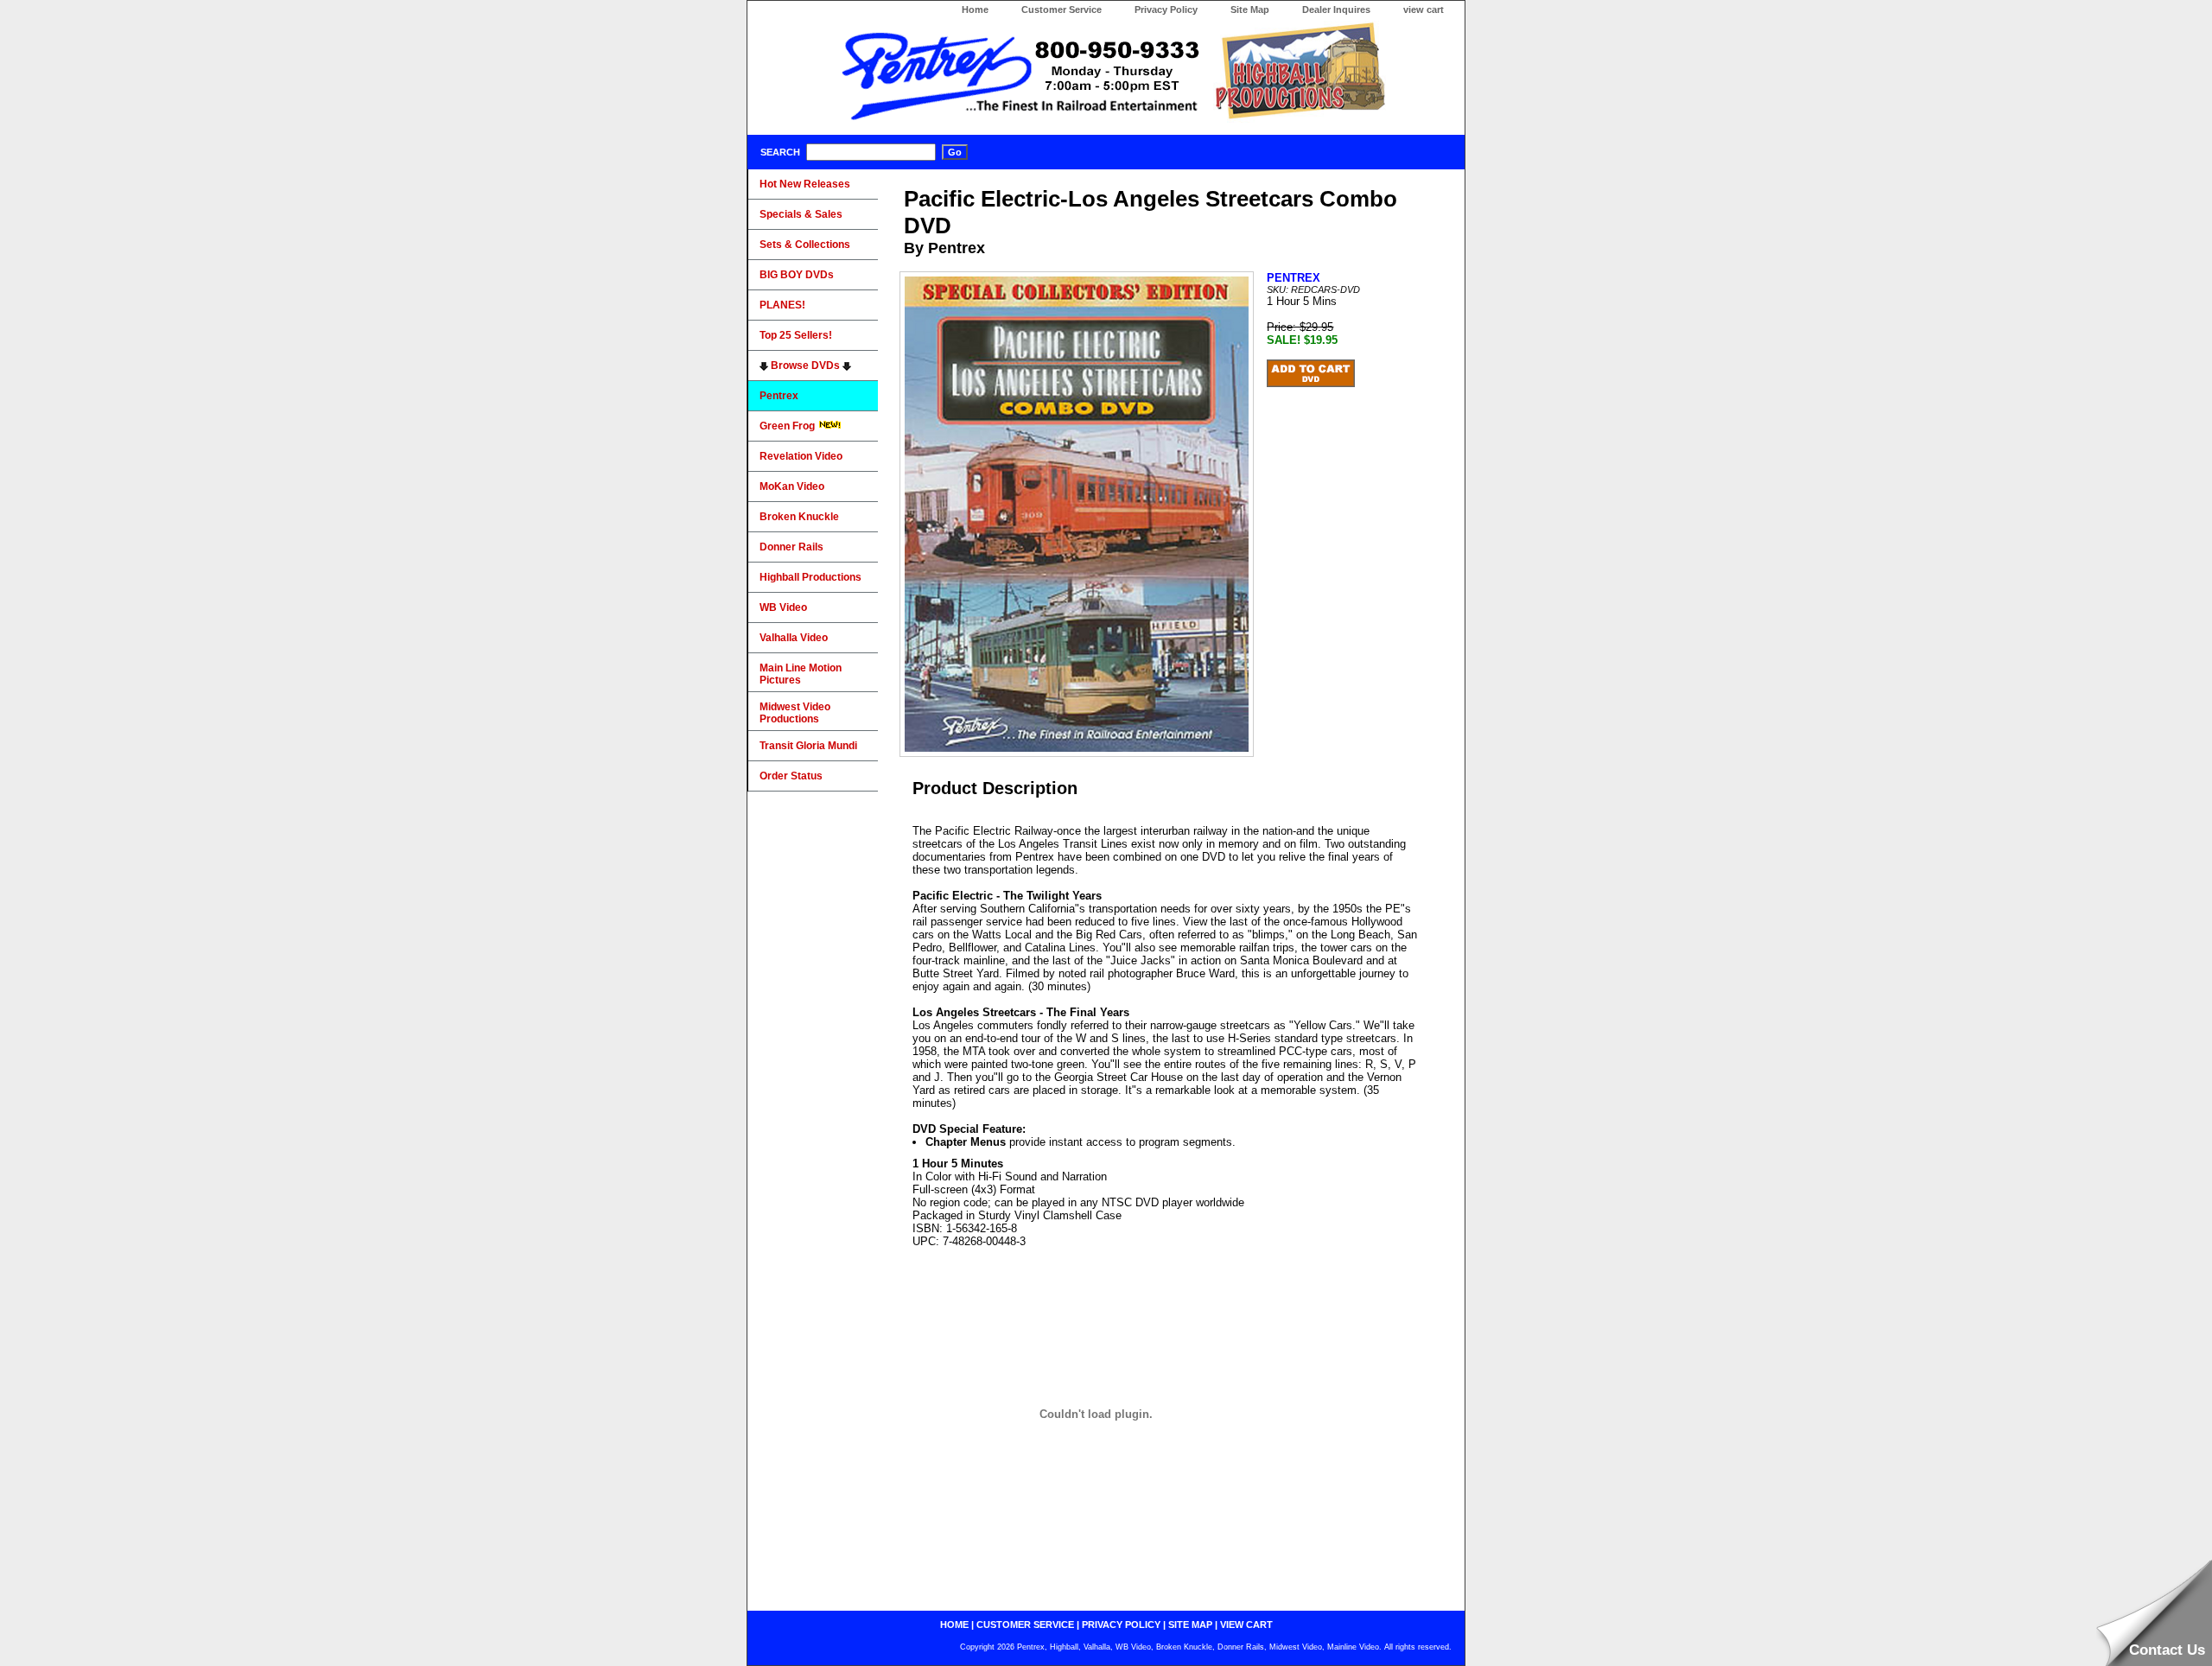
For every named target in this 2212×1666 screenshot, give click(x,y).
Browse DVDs (805, 366)
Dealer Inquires (1336, 10)
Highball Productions (810, 577)
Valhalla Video (794, 638)
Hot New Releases (805, 184)
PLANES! (782, 305)
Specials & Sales (801, 214)
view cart (1424, 10)
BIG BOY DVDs (797, 275)
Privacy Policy (1166, 10)
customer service (1025, 1625)
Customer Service (1062, 10)
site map (1190, 1625)
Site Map (1250, 10)
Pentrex (779, 396)
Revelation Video (801, 456)
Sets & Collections (805, 245)
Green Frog (788, 426)
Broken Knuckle (799, 517)
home (954, 1625)
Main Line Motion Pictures (801, 674)
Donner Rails (791, 547)
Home (975, 10)
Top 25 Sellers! (796, 335)
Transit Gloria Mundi (808, 746)
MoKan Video (792, 486)
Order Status (791, 776)
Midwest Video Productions (795, 713)
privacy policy (1121, 1625)
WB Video (783, 607)
